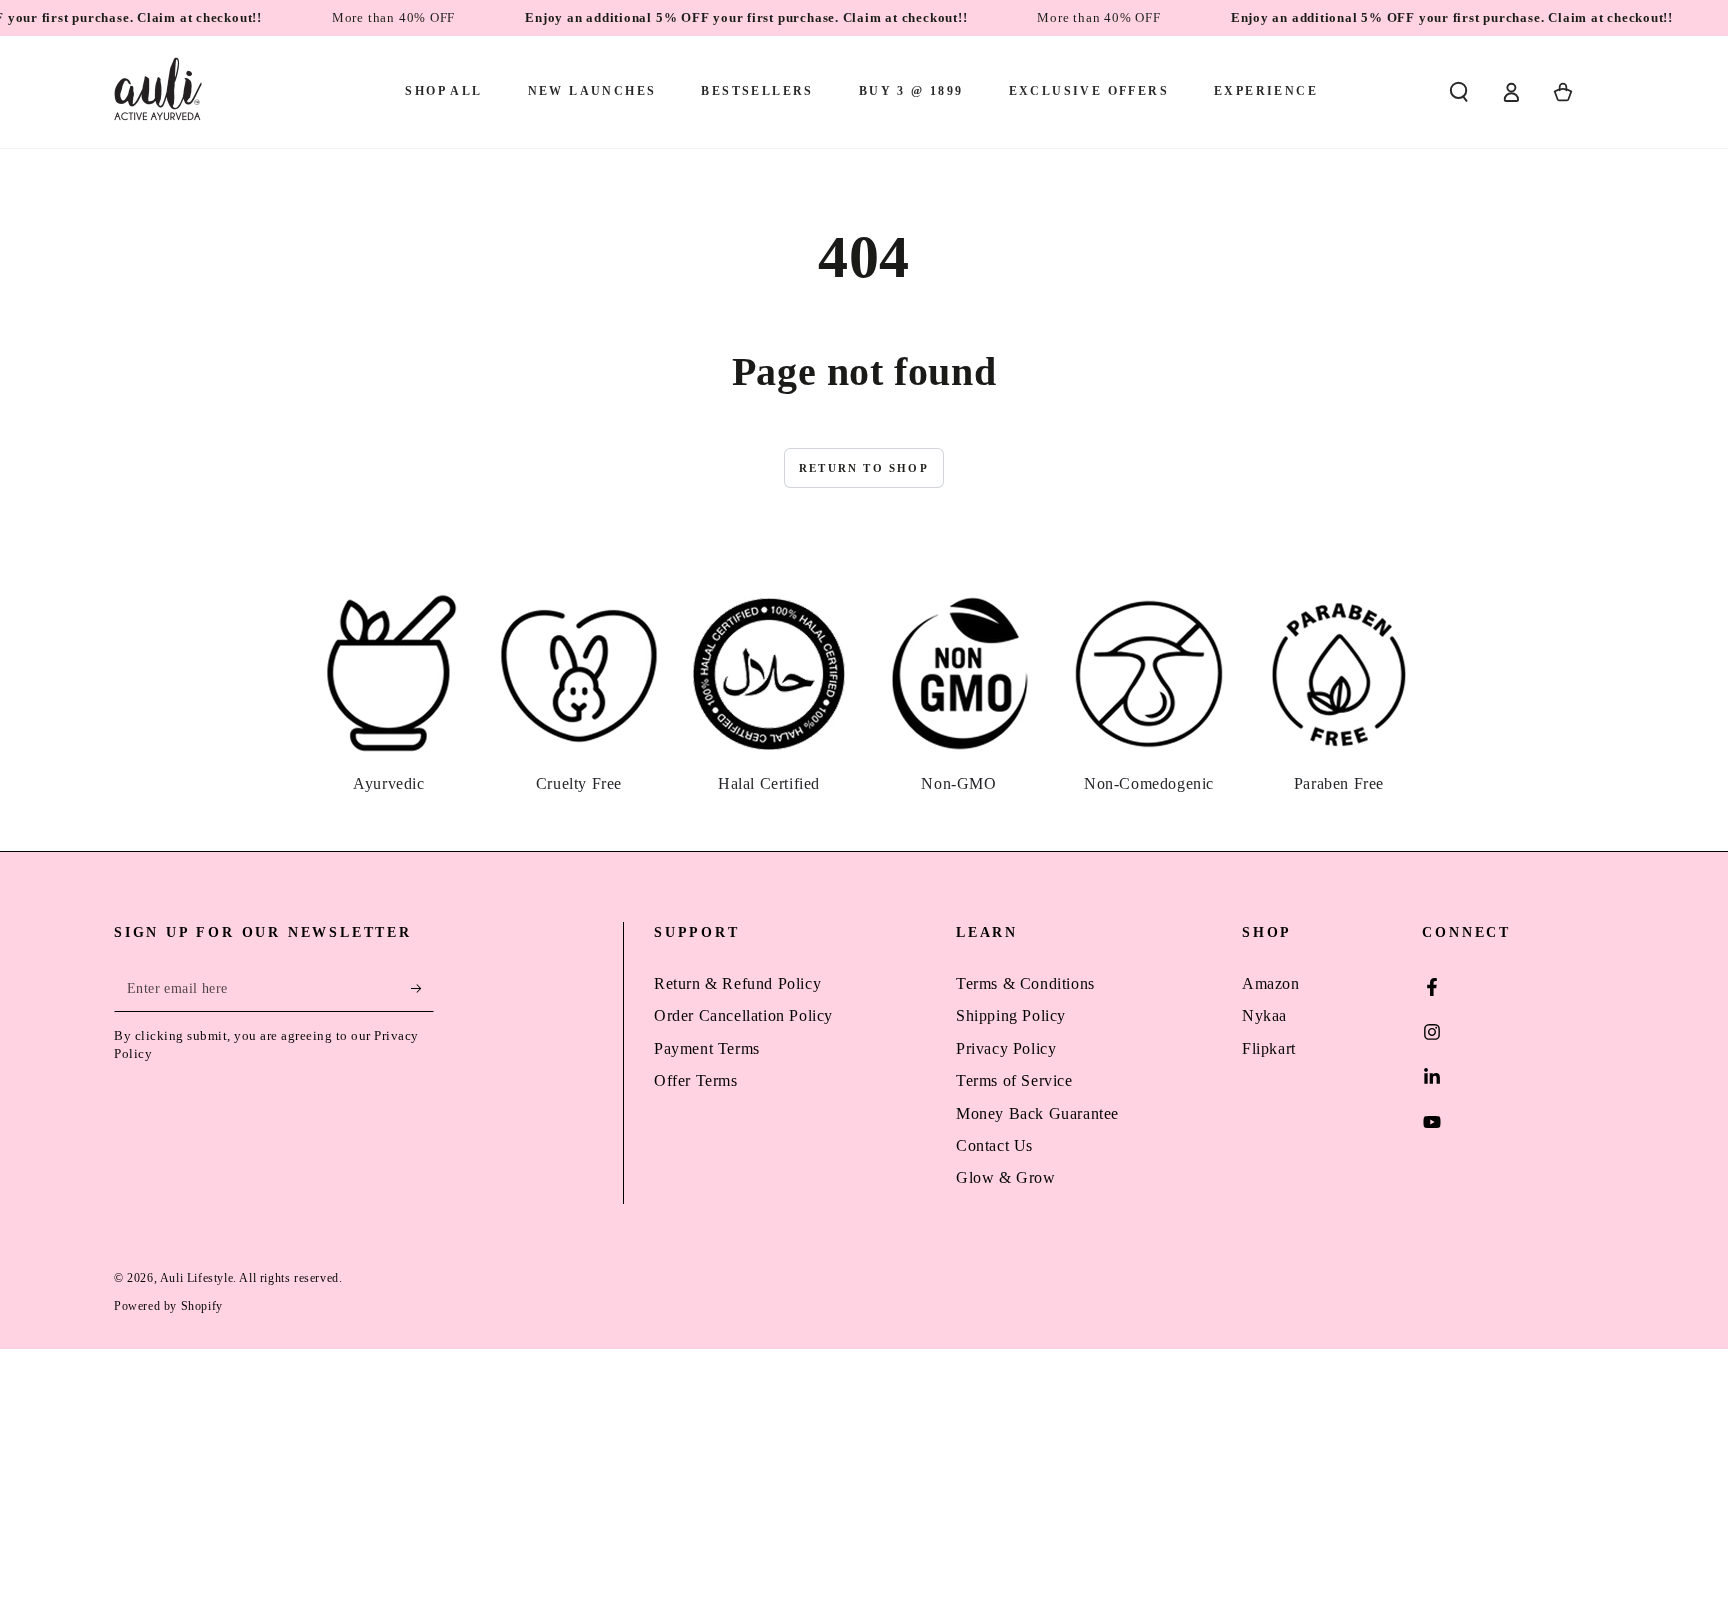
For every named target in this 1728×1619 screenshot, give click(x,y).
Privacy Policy (1006, 1048)
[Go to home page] (158, 92)
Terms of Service (1014, 1080)
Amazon (1271, 983)
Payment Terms (707, 1048)
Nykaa (1264, 1015)
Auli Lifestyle (196, 1278)
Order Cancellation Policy (743, 1015)
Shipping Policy (1011, 1015)
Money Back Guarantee (1037, 1113)
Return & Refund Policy (737, 983)
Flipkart (1269, 1048)
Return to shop (864, 468)
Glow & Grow (1006, 1177)
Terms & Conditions (1025, 983)
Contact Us (994, 1145)
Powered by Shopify (168, 1306)
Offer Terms (696, 1080)
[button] (1459, 92)
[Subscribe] (422, 989)
